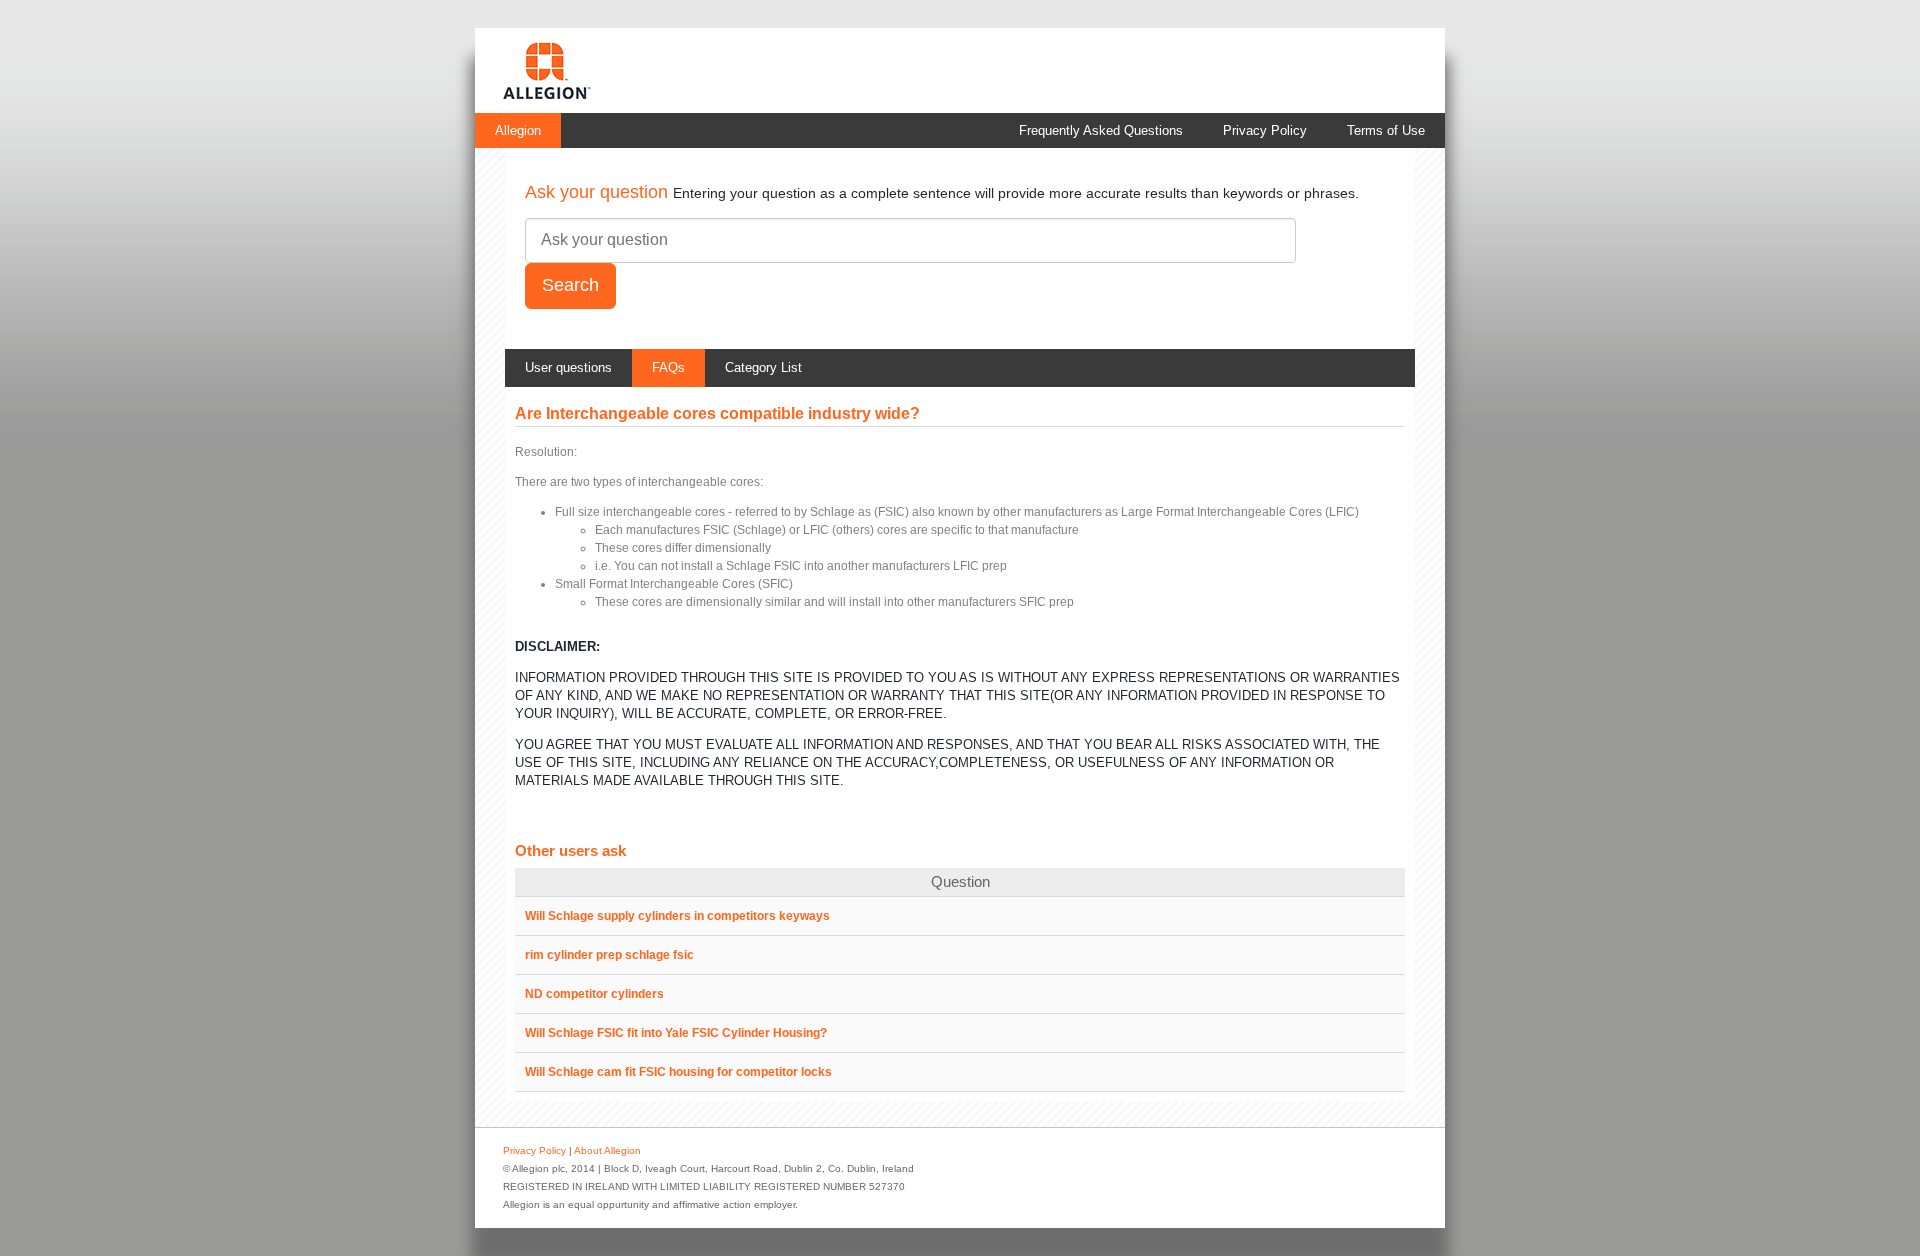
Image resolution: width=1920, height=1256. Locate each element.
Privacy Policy (1265, 130)
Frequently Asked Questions (1101, 130)
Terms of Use (1386, 130)
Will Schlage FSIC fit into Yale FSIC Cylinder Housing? (676, 1033)
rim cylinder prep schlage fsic (609, 955)
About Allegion (607, 1150)
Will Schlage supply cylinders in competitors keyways (677, 916)
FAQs (668, 367)
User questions (568, 367)
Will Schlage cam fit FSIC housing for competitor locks (678, 1072)
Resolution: (546, 452)
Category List (763, 367)
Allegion (518, 130)
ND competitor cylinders (594, 994)
